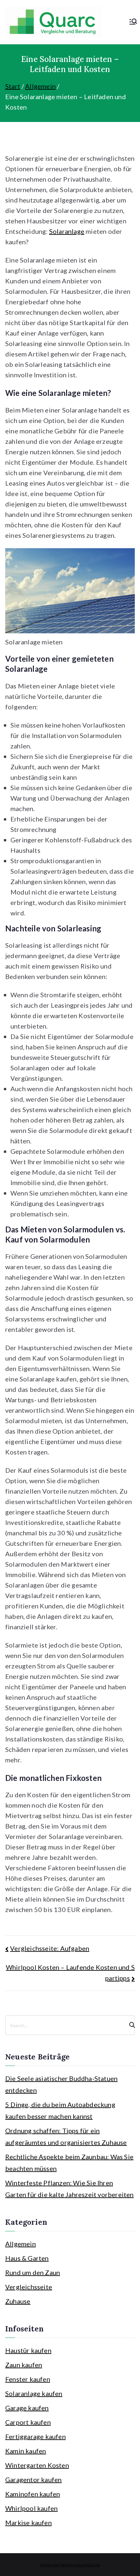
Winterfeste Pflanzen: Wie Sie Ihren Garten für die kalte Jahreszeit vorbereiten (70, 2189)
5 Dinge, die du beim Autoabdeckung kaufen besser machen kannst (60, 2110)
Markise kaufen (28, 2523)
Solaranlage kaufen (34, 2393)
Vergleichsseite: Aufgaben (50, 1948)
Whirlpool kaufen (31, 2508)
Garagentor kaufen (33, 2479)
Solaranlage (67, 231)
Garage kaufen (27, 2408)
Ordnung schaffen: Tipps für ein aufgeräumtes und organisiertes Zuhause (66, 2136)
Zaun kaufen (24, 2365)
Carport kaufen (28, 2422)
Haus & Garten (27, 2258)
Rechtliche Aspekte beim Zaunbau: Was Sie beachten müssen (69, 2162)
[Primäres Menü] (133, 22)
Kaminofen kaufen (33, 2494)
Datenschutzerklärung (80, 2565)
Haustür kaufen (28, 2350)
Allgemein (21, 2244)
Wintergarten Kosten (37, 2465)
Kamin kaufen (26, 2451)
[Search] (129, 2025)
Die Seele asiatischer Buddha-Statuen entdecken (61, 2084)
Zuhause (18, 2301)
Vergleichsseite (29, 2287)
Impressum (49, 2565)
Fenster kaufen (28, 2379)
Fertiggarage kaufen (35, 2436)
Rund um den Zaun (33, 2272)
